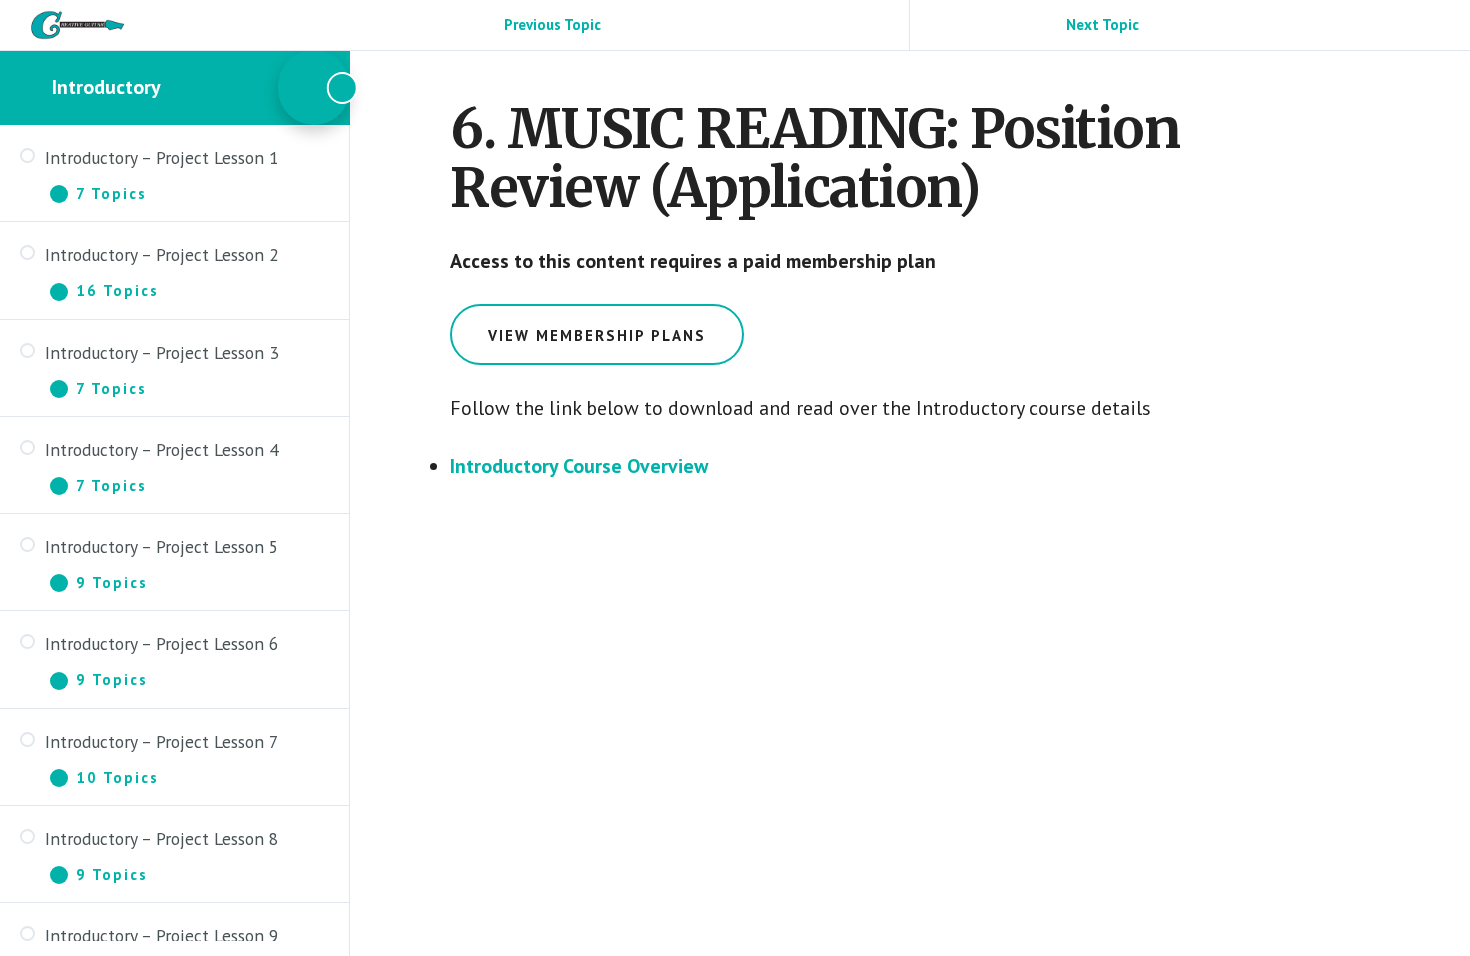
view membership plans (597, 335)
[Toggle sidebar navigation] (314, 87)
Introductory (106, 87)
